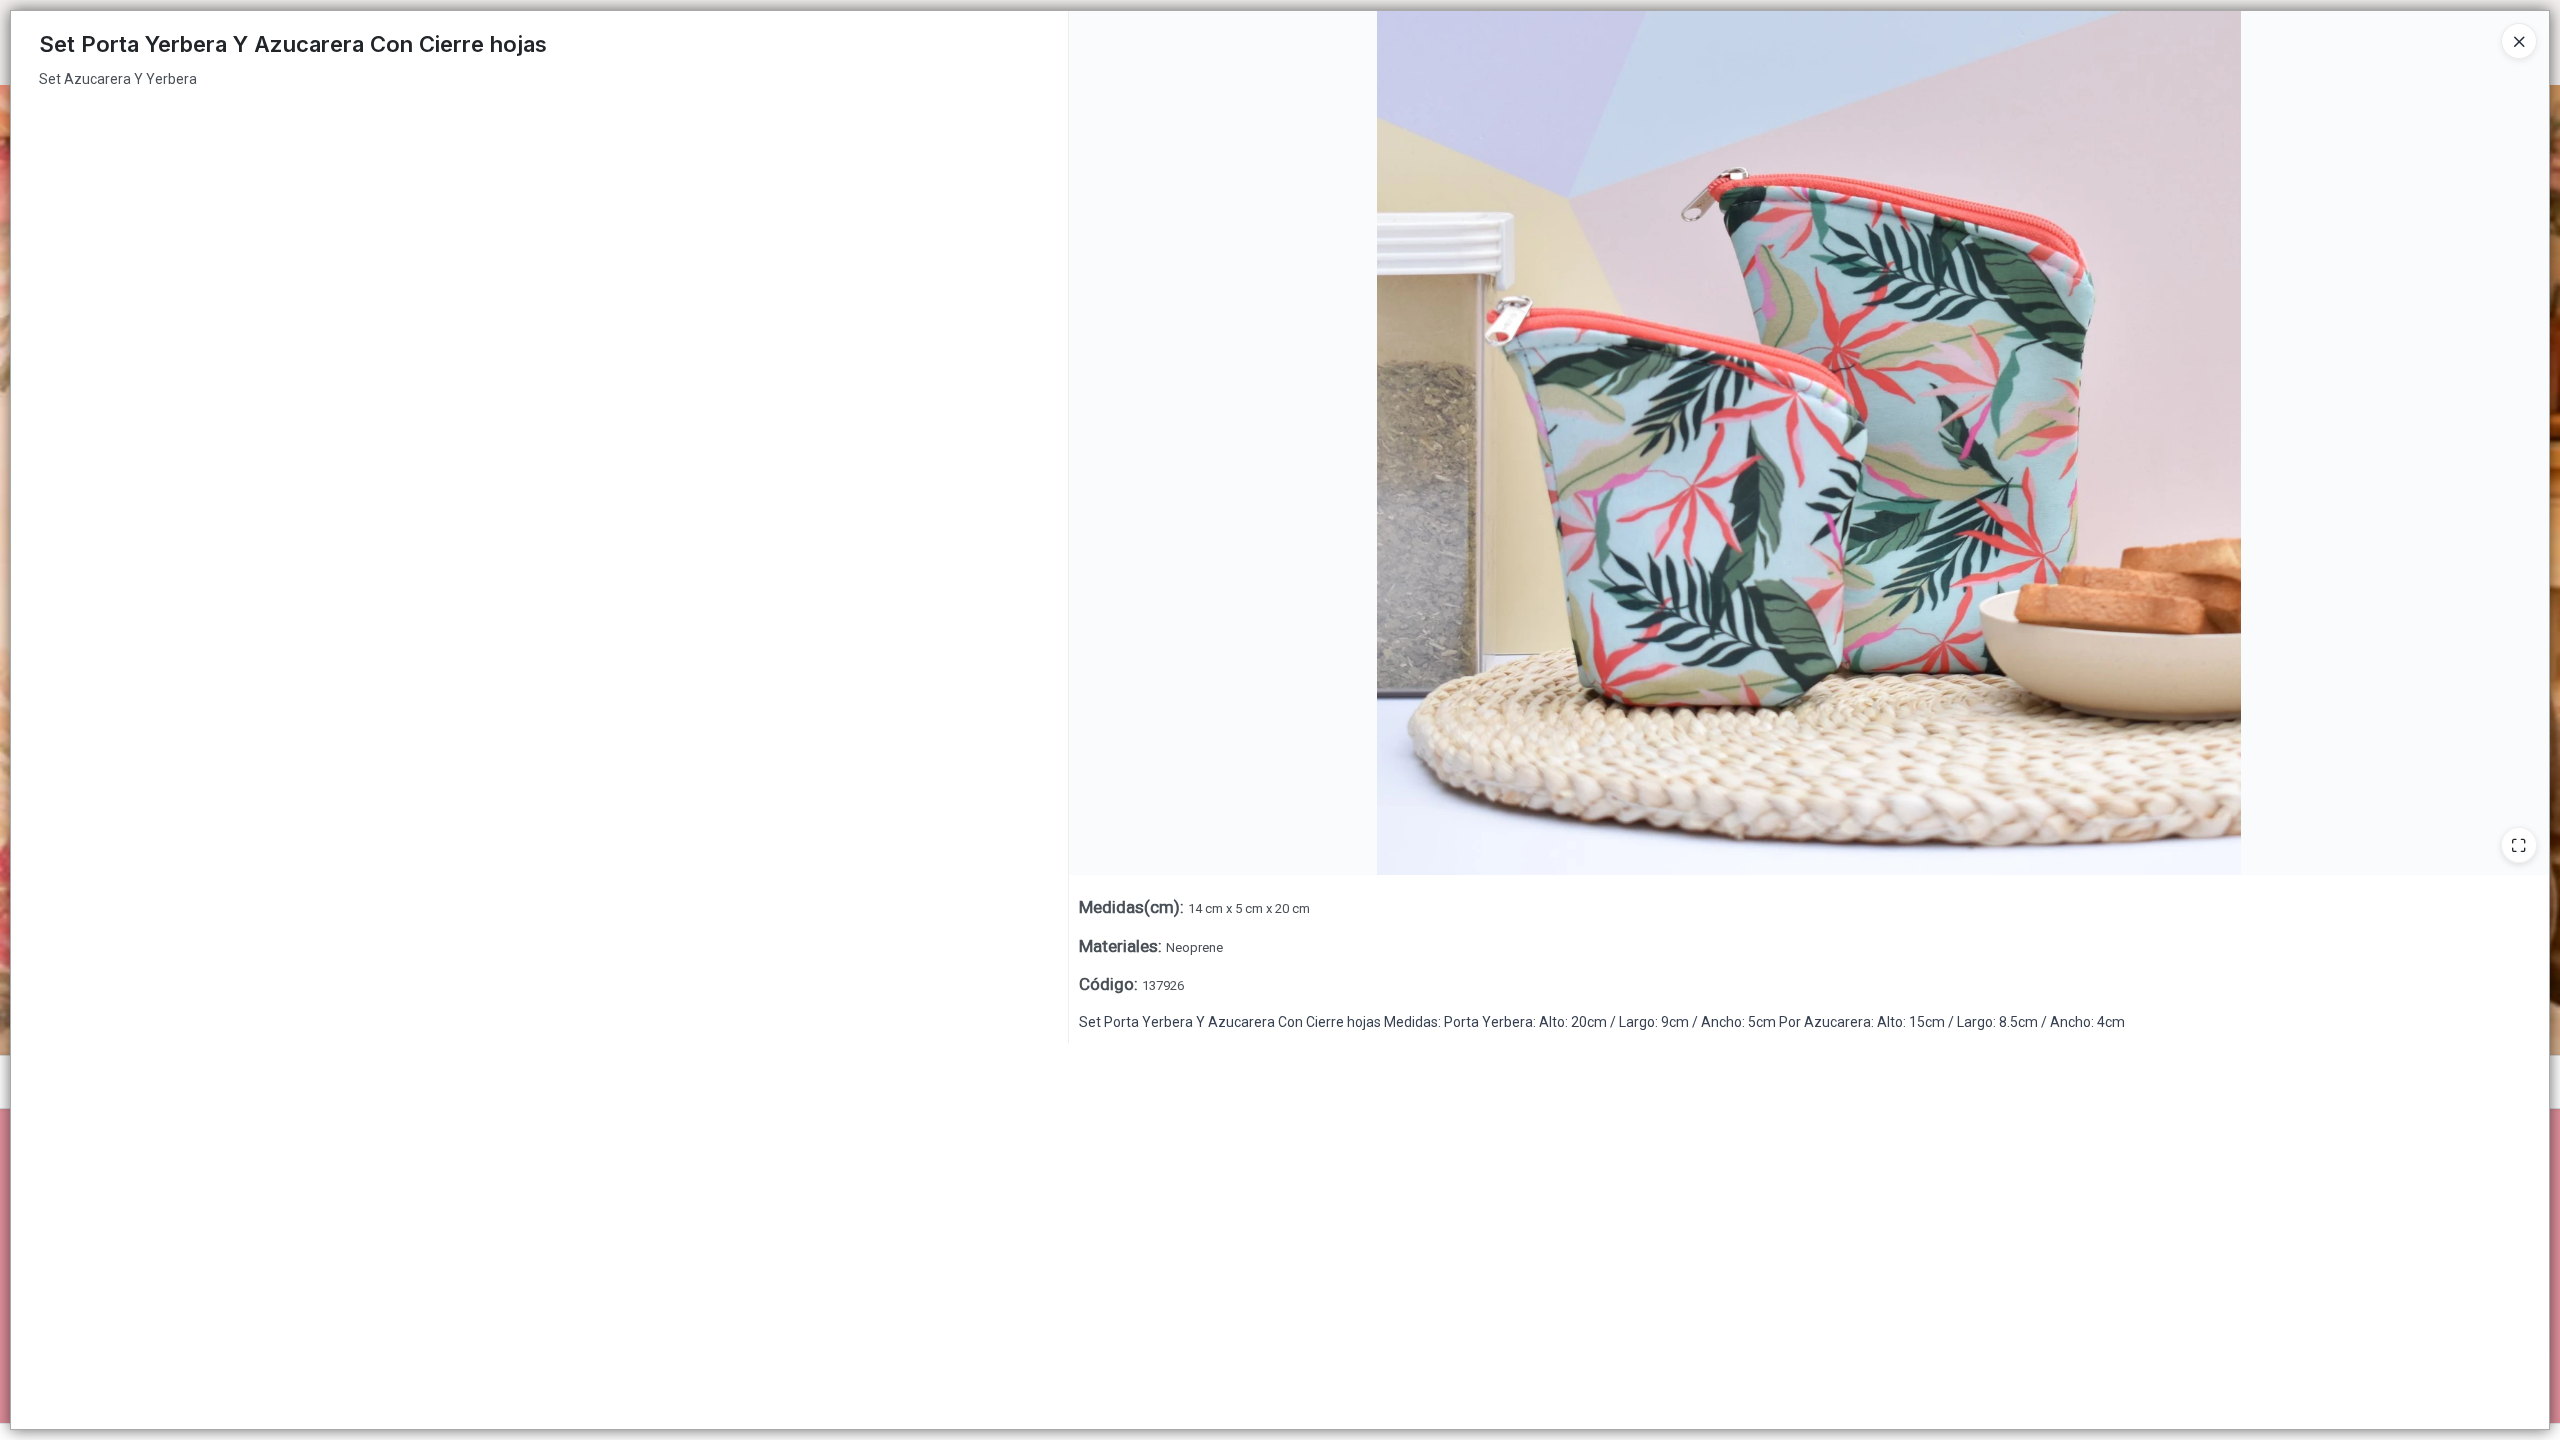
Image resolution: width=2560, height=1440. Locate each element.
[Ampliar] (2519, 845)
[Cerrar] (2519, 41)
